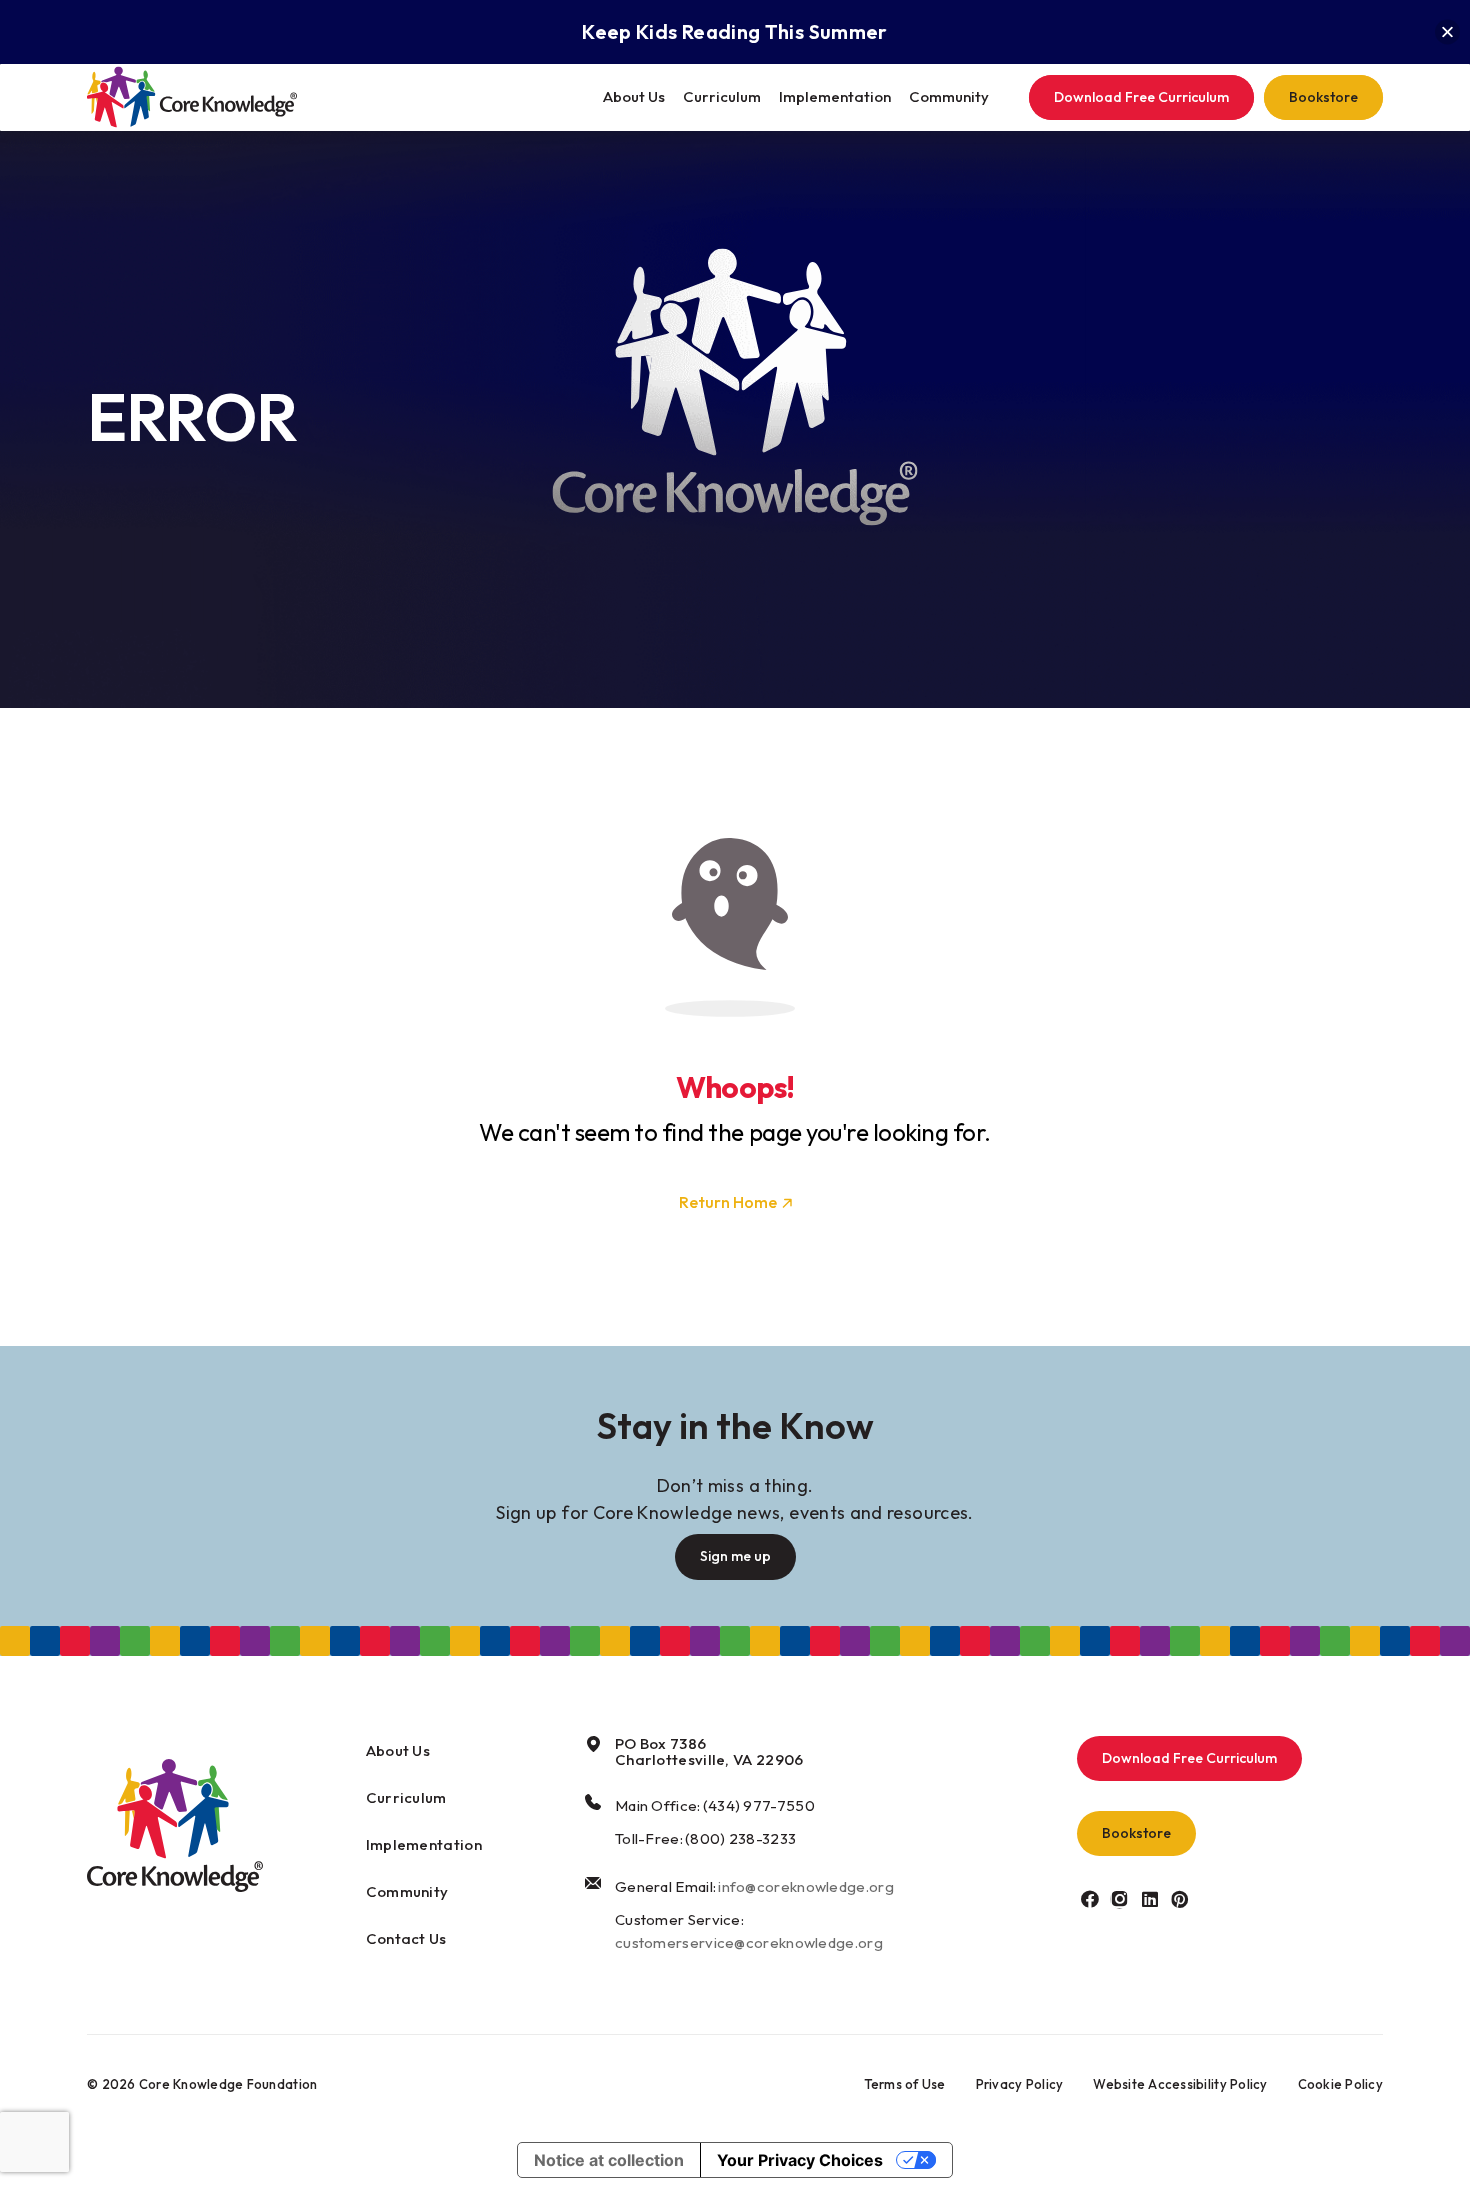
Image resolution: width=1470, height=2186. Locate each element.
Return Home (728, 1202)
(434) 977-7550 (759, 1805)
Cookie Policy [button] (1340, 2084)
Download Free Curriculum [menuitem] (1141, 97)
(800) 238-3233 (740, 1838)
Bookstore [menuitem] (1323, 97)
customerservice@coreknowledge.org (749, 1942)
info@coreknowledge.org (806, 1886)
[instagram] (1119, 1898)
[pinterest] (1179, 1898)
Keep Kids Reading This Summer (734, 31)
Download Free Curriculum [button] (1189, 1758)
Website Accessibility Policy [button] (1180, 2084)
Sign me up (735, 1556)
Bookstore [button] (1136, 1833)
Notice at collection (609, 2160)
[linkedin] (1149, 1898)
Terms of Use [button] (905, 2084)
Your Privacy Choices (800, 2160)
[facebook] (1089, 1898)
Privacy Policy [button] (1020, 2084)
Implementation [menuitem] (835, 96)
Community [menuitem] (949, 96)
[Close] (1447, 32)
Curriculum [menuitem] (722, 96)
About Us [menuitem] (634, 96)
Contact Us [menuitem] (406, 1938)
